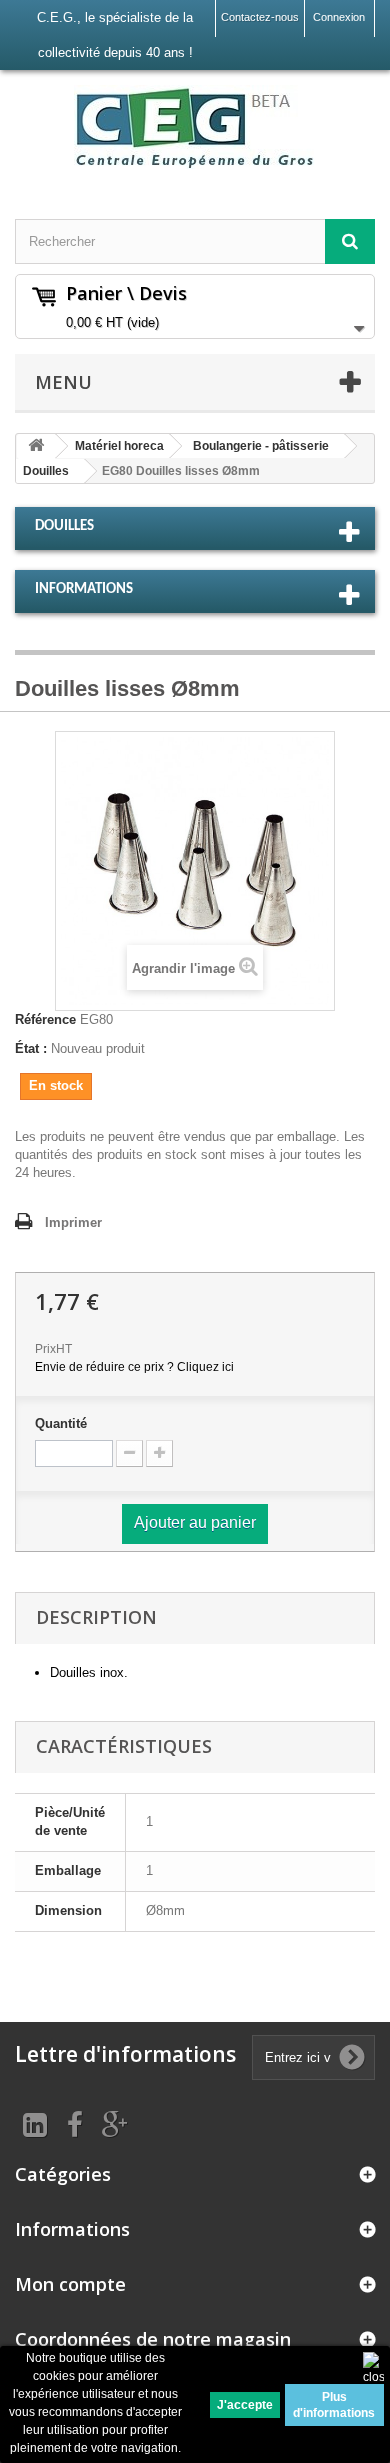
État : (31, 1048)
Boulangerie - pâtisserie (261, 446)
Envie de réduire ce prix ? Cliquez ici (134, 1367)
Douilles (46, 471)
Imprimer (73, 1222)
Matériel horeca (119, 446)
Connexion (339, 17)
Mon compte (70, 2284)
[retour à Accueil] (36, 446)
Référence (45, 1019)
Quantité (61, 1423)
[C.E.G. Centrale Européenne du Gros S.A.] (195, 127)
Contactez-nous (260, 17)
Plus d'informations (334, 2405)
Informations (84, 589)
